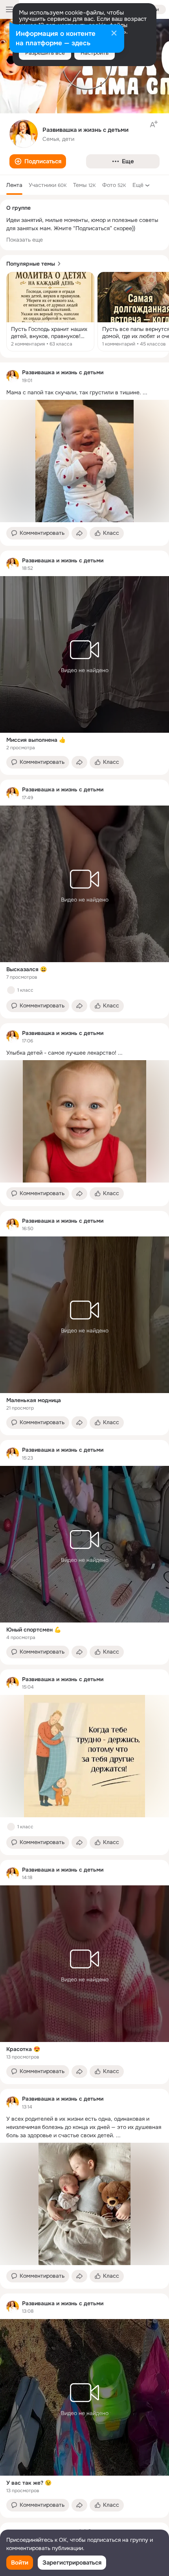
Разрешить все (45, 53)
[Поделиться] (79, 533)
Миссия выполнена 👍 (36, 740)
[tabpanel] (84, 1440)
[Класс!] (11, 990)
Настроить (95, 53)
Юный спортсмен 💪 (34, 1630)
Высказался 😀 (27, 969)
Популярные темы (31, 264)
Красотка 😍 (23, 2049)
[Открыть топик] (50, 312)
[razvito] (13, 376)
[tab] (14, 185)
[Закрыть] (114, 34)
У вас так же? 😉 (29, 2483)
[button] (38, 161)
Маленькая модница (34, 1400)
